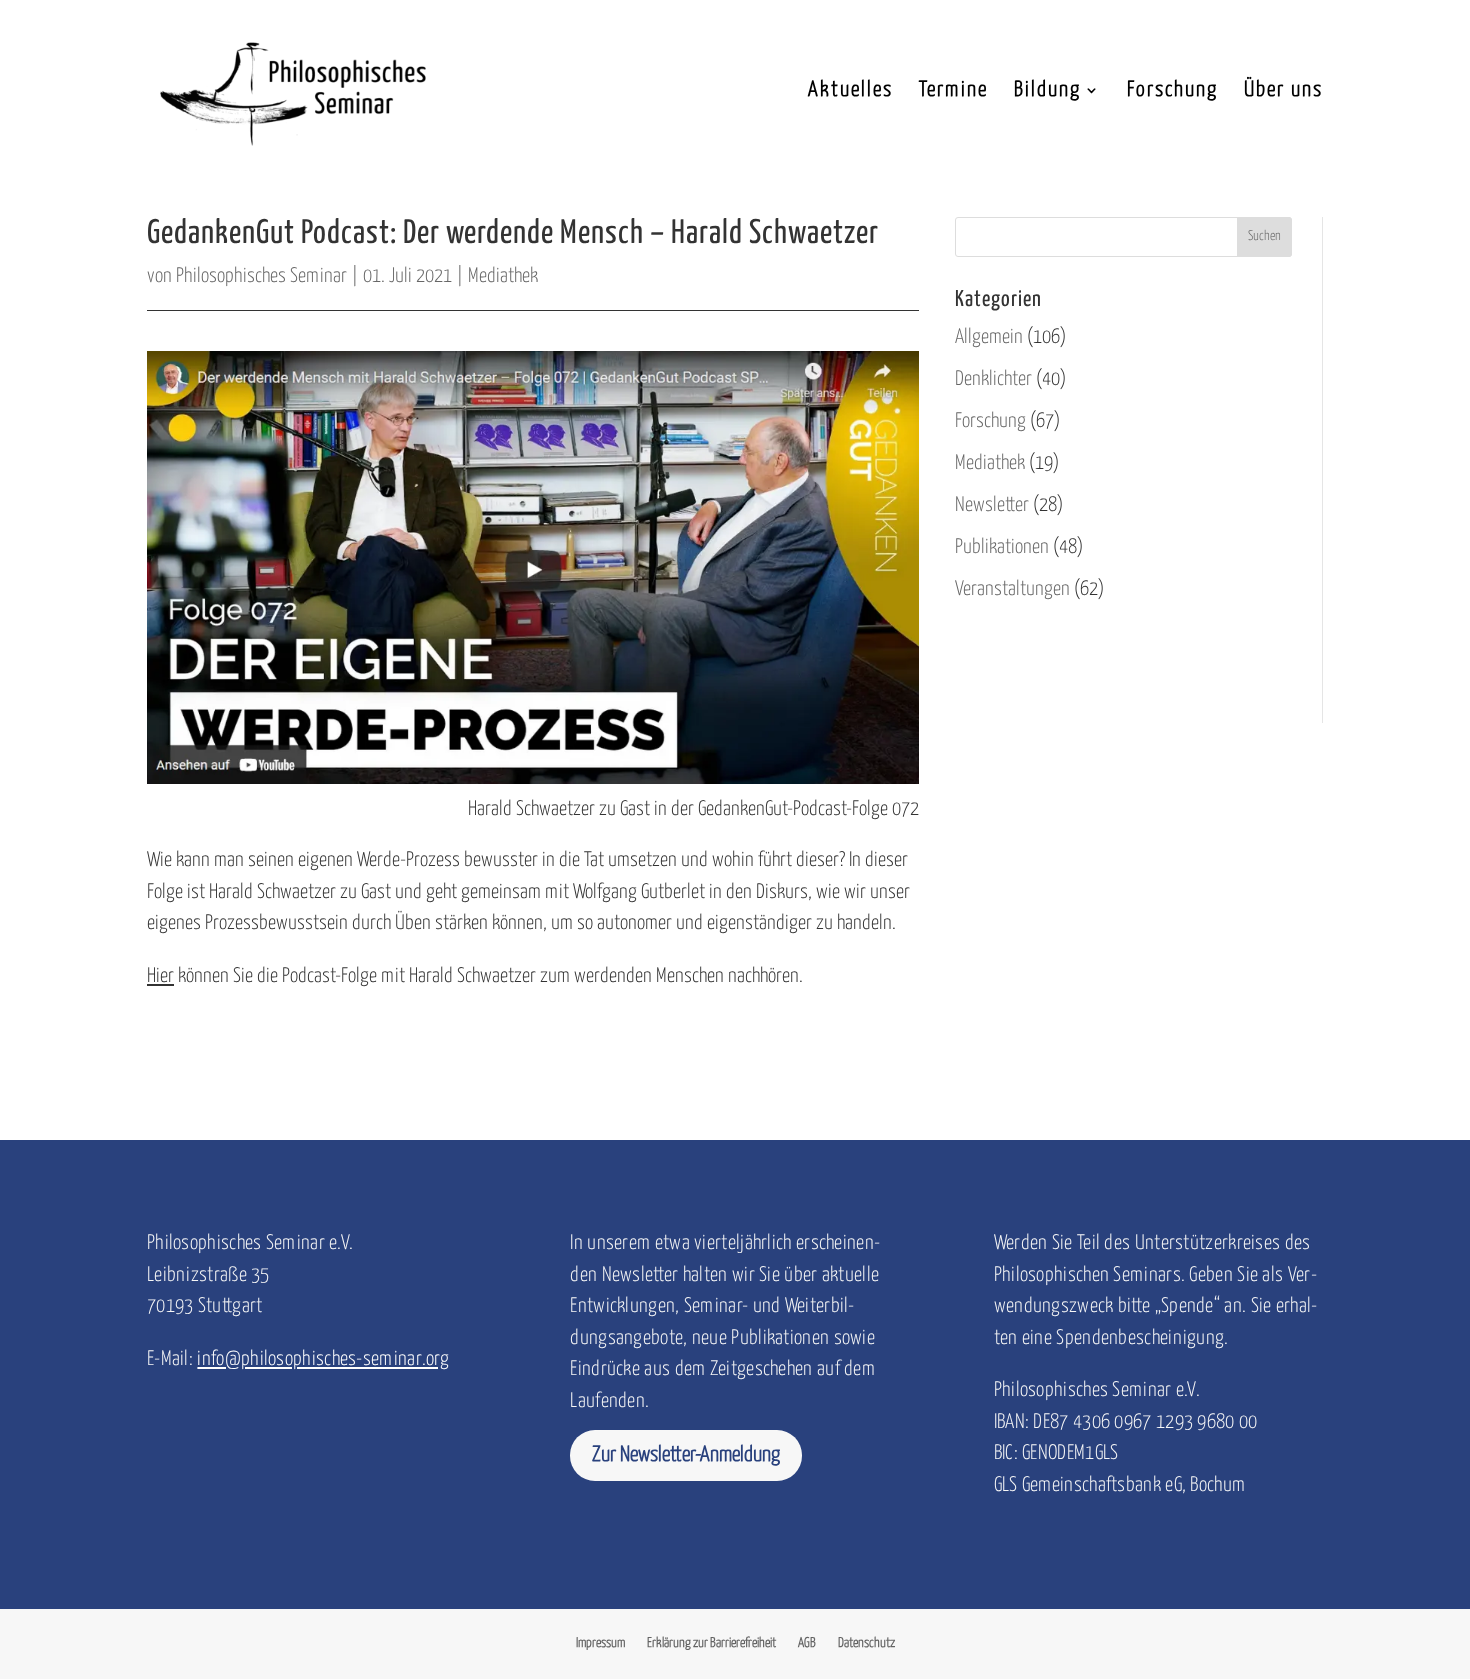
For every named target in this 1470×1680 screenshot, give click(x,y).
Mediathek (503, 276)
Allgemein (989, 337)
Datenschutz (866, 1643)
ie (162, 976)
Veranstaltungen (1012, 589)
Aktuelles (850, 91)
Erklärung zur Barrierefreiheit (711, 1643)
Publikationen (1002, 547)
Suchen (1264, 236)
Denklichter (993, 379)
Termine (953, 91)
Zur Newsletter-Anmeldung (686, 1455)
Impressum (600, 1643)
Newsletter (992, 505)
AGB (807, 1643)
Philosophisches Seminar (261, 276)
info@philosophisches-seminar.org (323, 1359)
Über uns (1283, 91)
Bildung (1047, 91)
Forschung (1172, 91)
